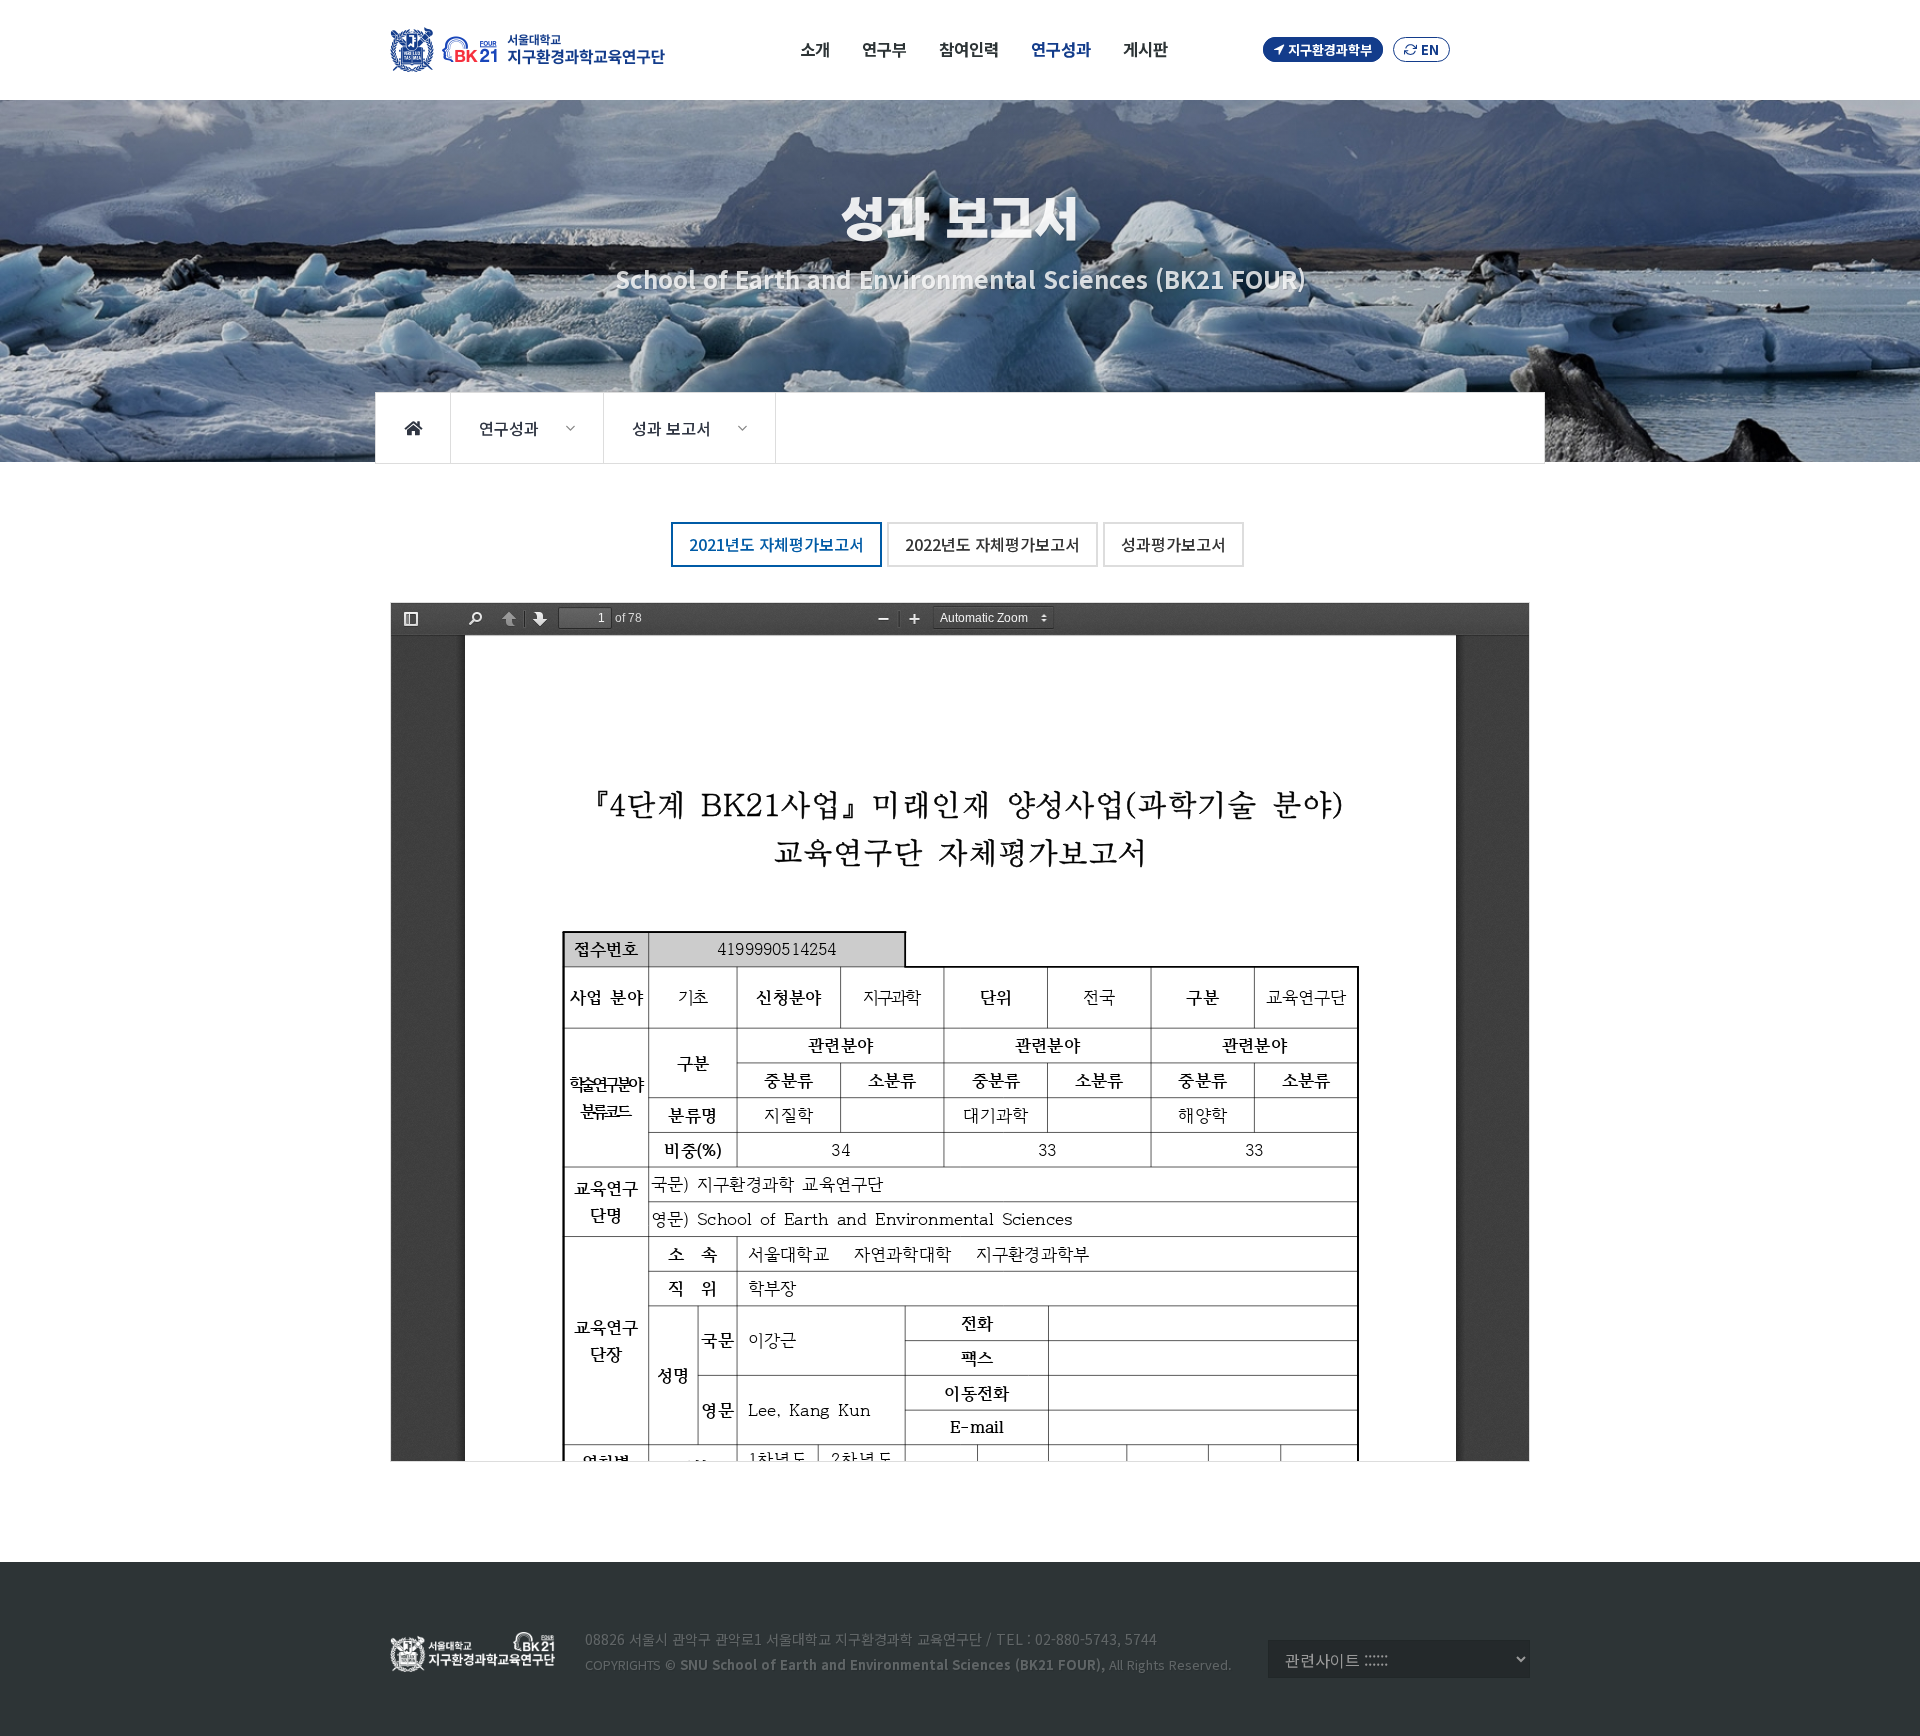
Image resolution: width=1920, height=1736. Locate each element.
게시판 (1145, 49)
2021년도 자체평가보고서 (776, 544)
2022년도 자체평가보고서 (992, 544)
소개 (815, 49)
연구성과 (1061, 49)
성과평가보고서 (1173, 544)
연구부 (884, 49)
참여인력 (969, 49)
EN (1428, 49)
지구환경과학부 (1328, 49)
